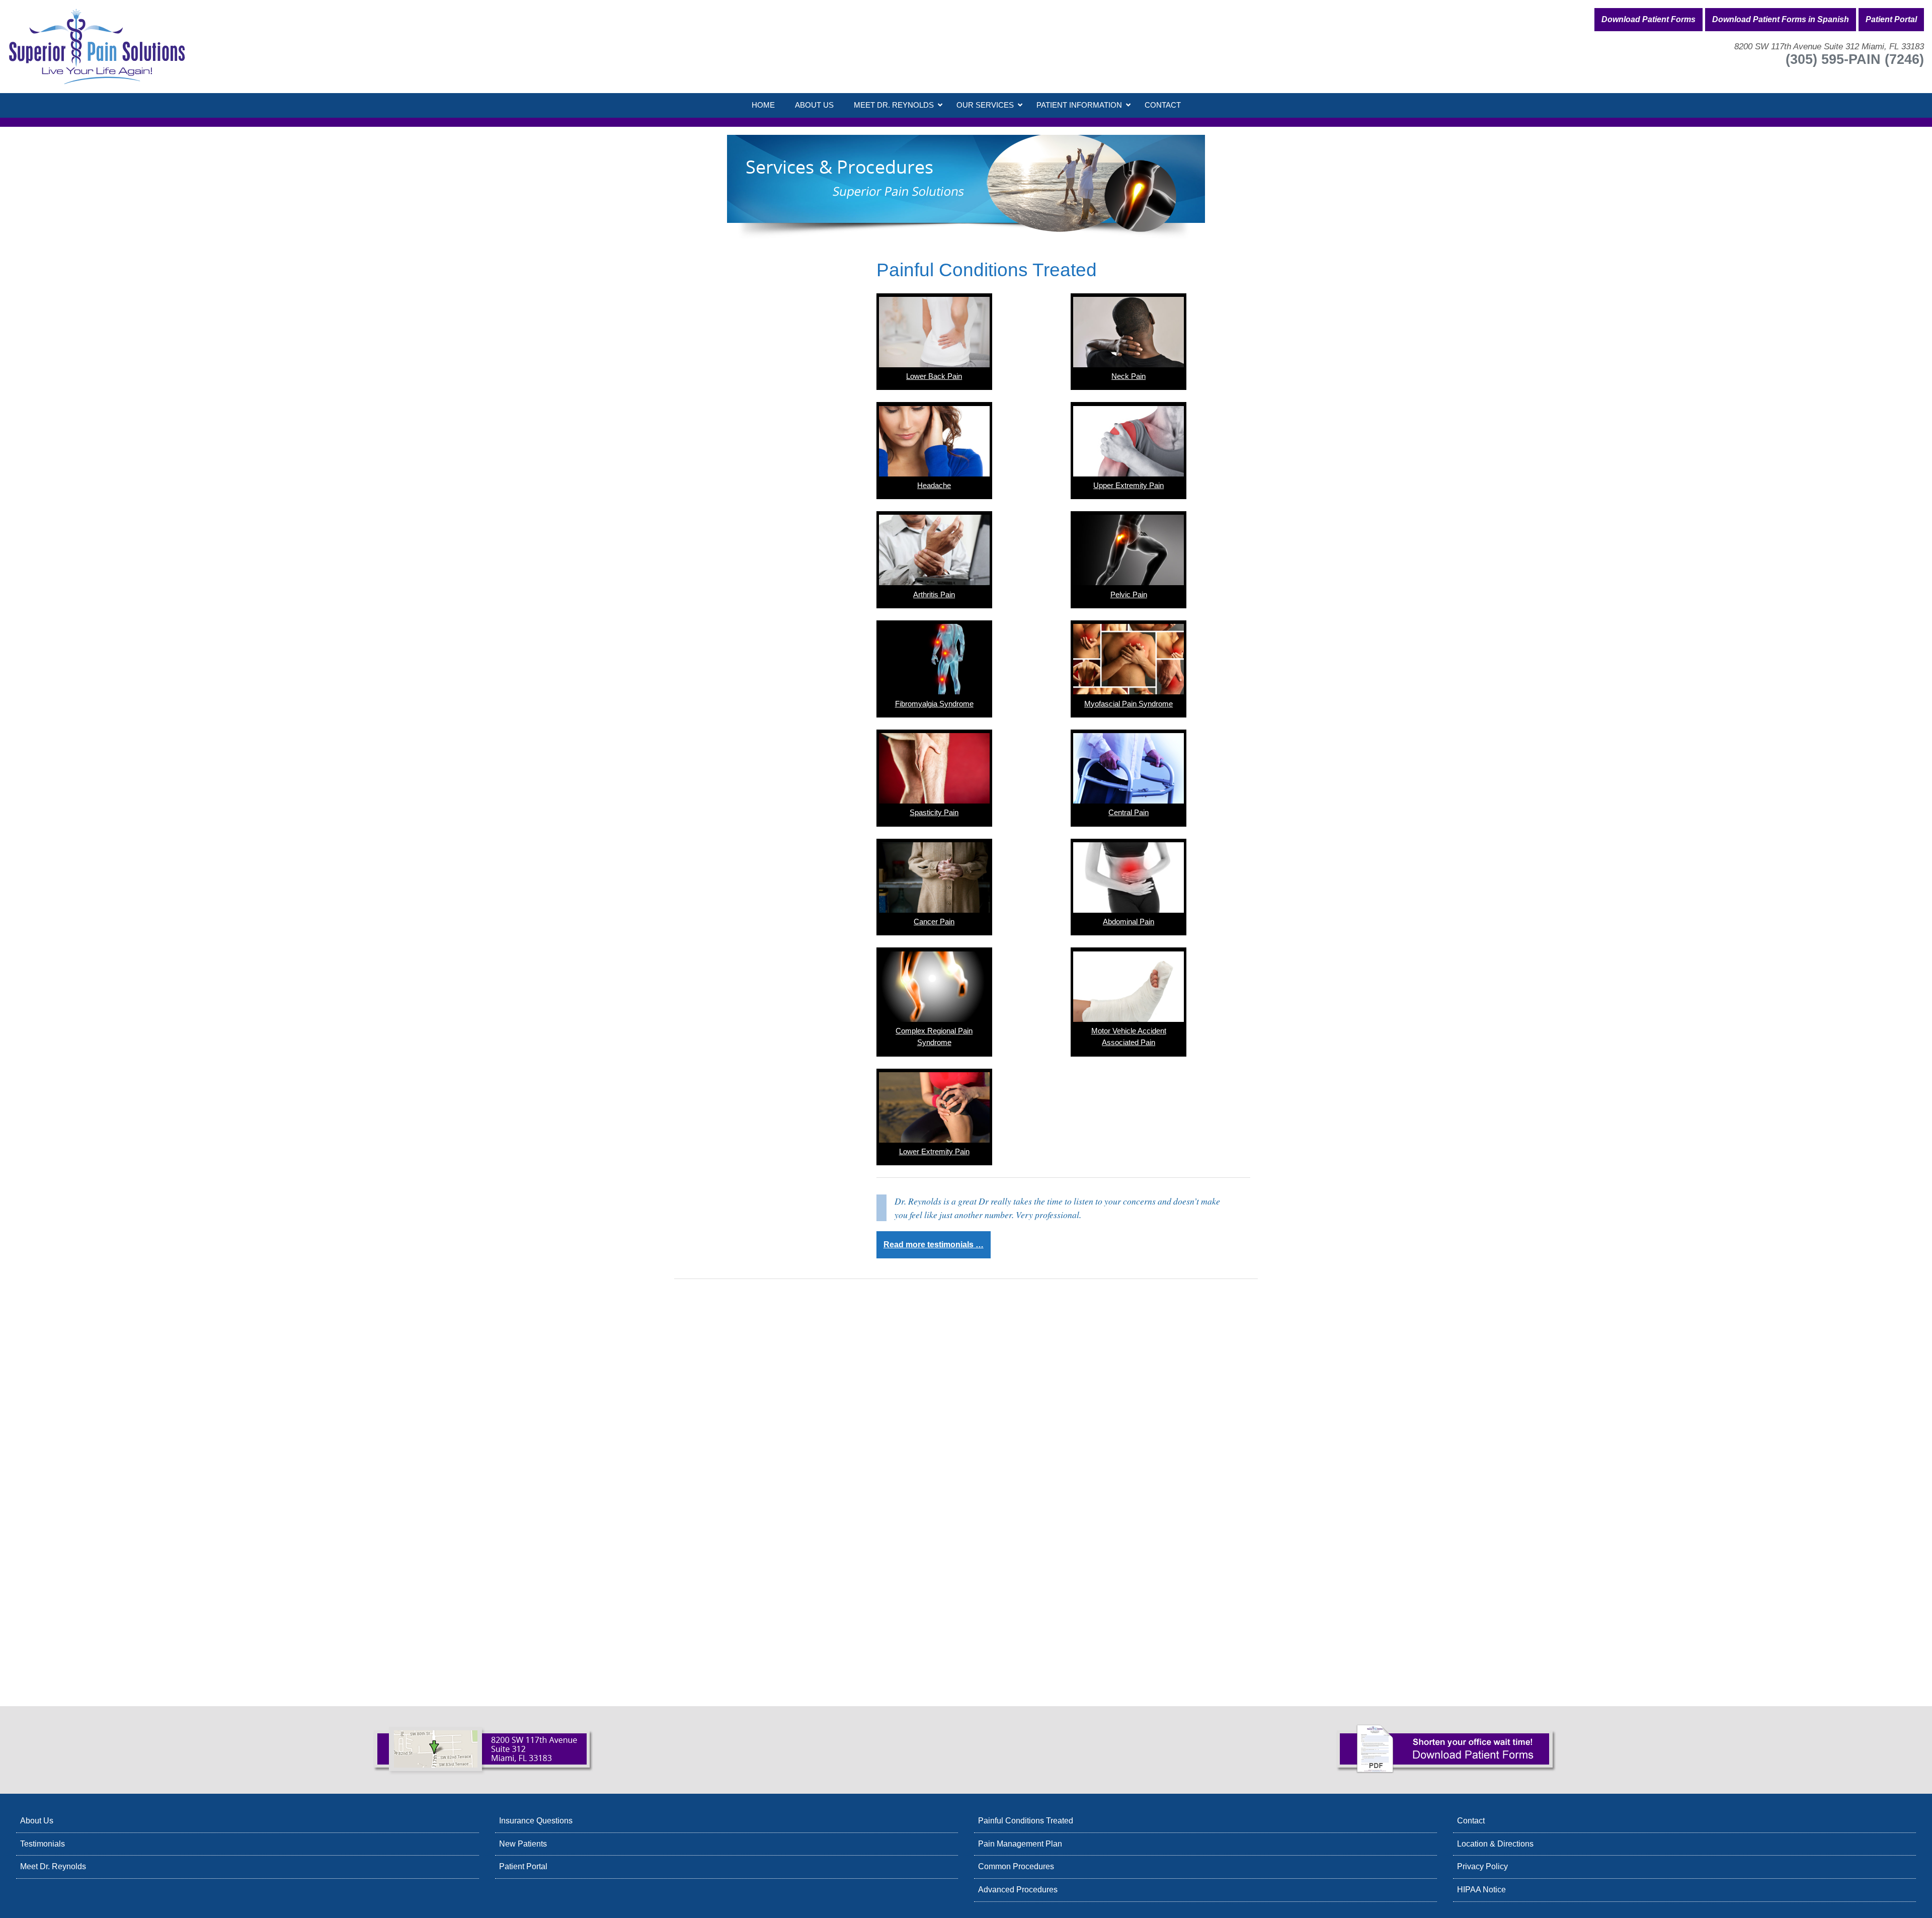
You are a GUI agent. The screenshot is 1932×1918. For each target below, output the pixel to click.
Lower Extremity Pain (934, 1152)
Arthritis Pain (934, 595)
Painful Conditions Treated (1026, 1821)
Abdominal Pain (1129, 922)
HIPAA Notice (1481, 1890)
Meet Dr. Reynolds (53, 1866)
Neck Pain (1129, 376)
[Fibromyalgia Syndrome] (934, 659)
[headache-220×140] (934, 441)
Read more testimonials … (934, 1245)
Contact (1471, 1821)
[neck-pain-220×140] (1129, 332)
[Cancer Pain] (934, 877)
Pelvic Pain (1129, 595)
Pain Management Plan (1020, 1844)
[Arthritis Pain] (934, 550)
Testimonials (43, 1844)
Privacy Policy (1482, 1866)
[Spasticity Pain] (934, 768)
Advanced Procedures (1018, 1890)
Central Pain (1129, 813)
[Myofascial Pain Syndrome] (1129, 659)
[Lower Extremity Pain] (934, 1107)
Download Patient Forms (1648, 19)
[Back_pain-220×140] (934, 332)
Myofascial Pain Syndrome (1129, 704)
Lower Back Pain (934, 376)
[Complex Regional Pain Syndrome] (934, 987)
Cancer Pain (934, 922)
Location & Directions (1495, 1844)
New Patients (523, 1844)
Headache (934, 486)
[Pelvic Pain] (1129, 550)
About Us (37, 1821)
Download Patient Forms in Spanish (1781, 19)
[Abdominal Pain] (1129, 877)
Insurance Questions (536, 1821)
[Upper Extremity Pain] (1129, 441)
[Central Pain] (1129, 768)
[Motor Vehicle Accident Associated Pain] (1129, 987)
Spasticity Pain (934, 813)
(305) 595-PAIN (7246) (1855, 59)
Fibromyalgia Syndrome (934, 704)
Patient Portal (1891, 19)
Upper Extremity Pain (1129, 486)
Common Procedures (1016, 1866)
